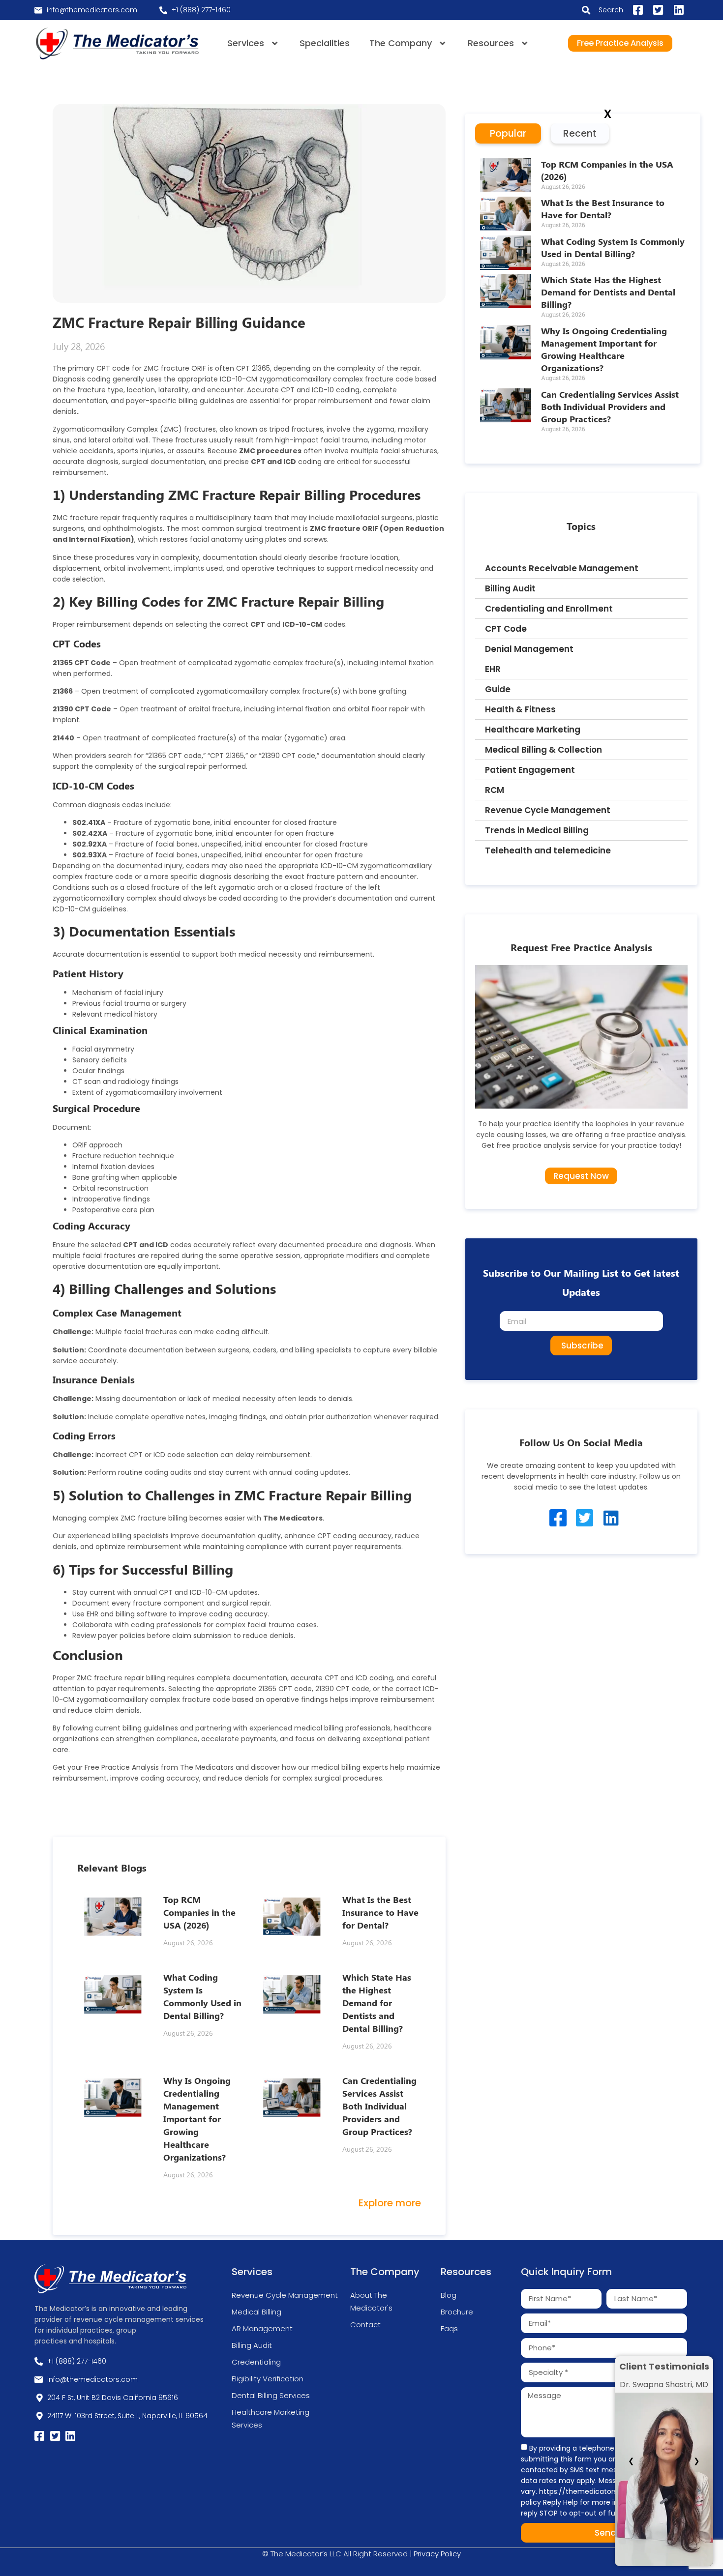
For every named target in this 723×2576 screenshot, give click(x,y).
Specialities (325, 43)
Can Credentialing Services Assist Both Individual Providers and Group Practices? (379, 2106)
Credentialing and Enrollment (549, 609)
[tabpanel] (583, 304)
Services (246, 43)
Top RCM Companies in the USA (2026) (199, 1912)
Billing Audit (510, 588)
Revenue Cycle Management (548, 810)
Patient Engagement (530, 770)
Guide (498, 689)
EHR (493, 669)
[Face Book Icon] (558, 1518)
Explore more (390, 2203)
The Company (401, 43)
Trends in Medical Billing (537, 830)
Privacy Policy (437, 2554)
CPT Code (506, 629)
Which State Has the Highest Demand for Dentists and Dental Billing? (377, 2003)
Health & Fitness (520, 709)
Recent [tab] (580, 133)
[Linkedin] (611, 1518)
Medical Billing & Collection (543, 750)
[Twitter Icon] (585, 1518)
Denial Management (529, 649)
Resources (491, 43)
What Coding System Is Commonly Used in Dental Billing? (613, 248)
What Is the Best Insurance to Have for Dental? (380, 1912)
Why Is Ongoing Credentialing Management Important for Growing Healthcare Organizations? (197, 2119)
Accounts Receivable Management (562, 568)
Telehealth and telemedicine (548, 850)
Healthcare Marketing (533, 730)
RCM (495, 790)
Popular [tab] (508, 133)
